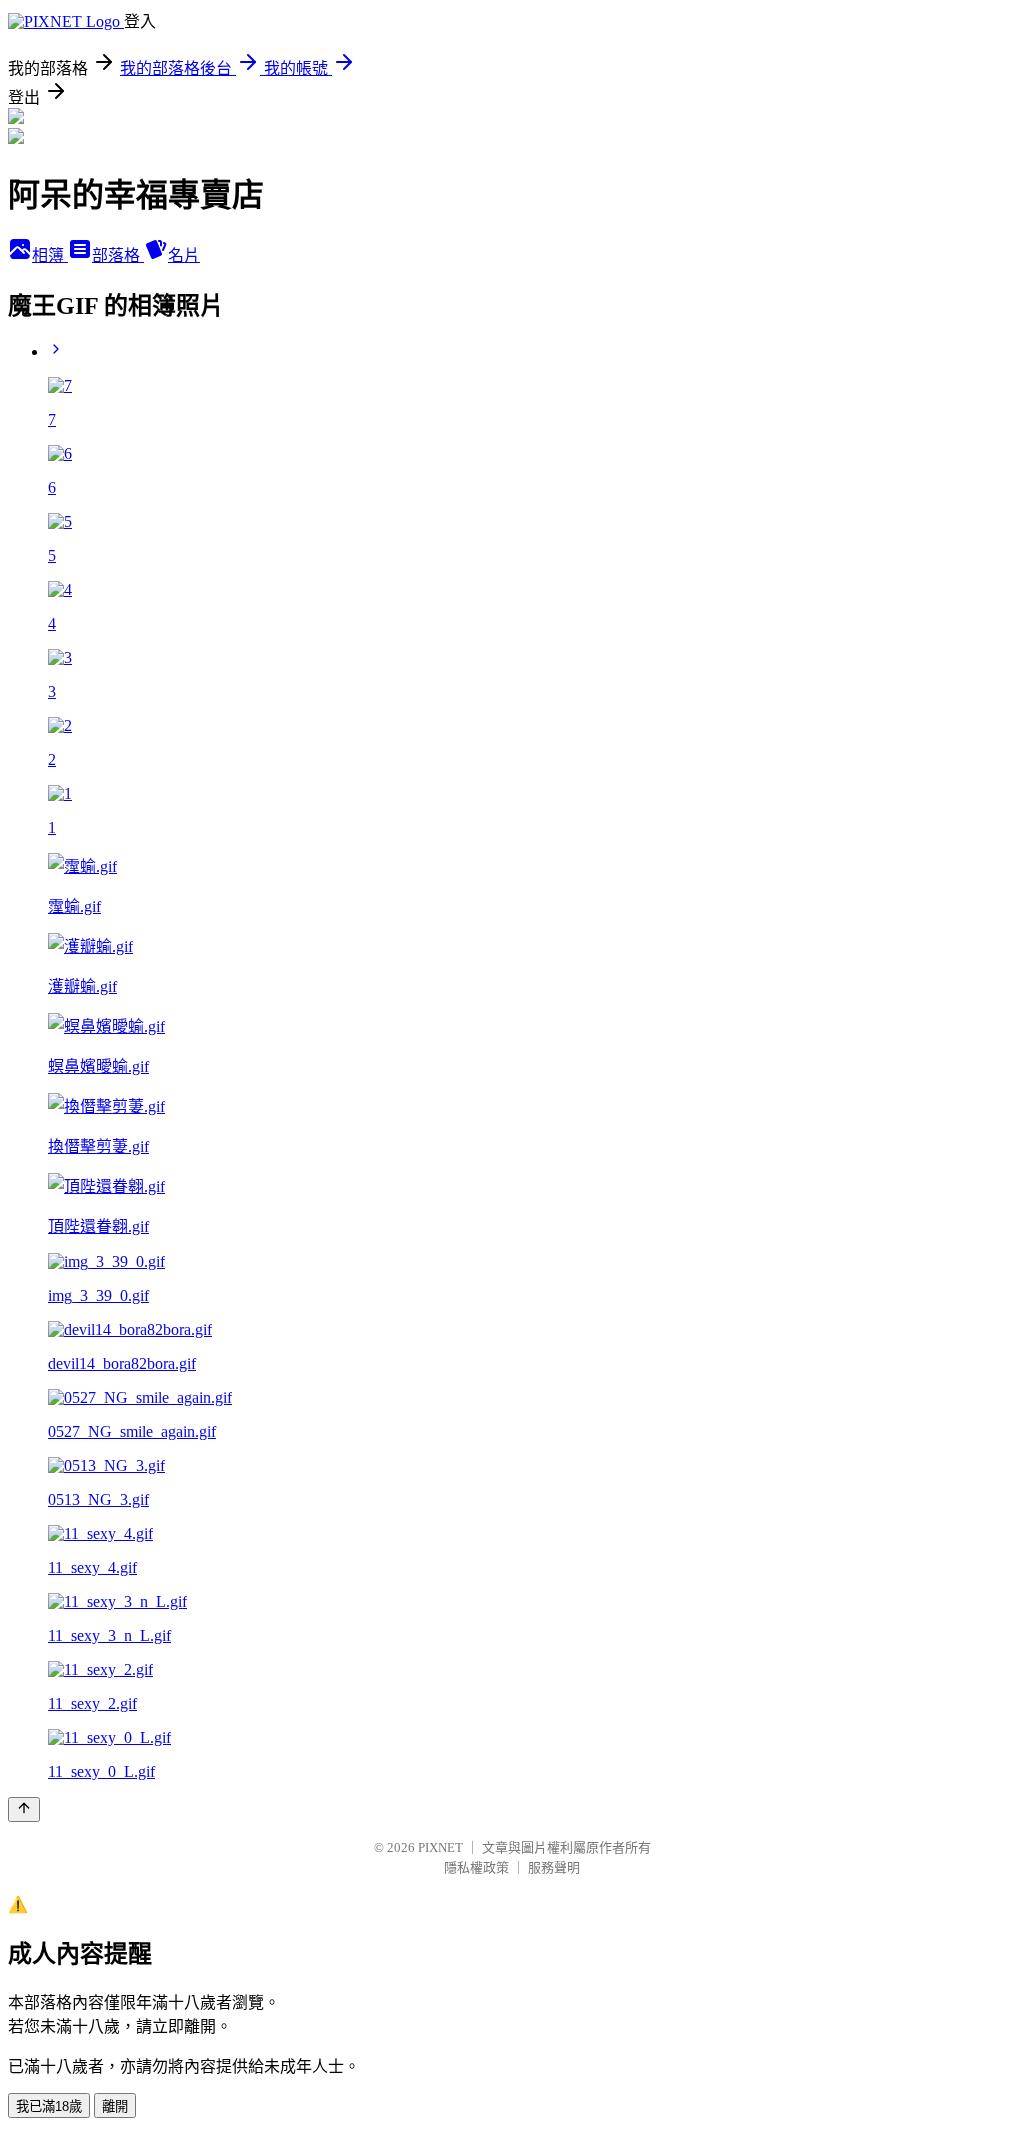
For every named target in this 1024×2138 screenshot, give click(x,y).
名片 (184, 255)
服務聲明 (554, 1867)
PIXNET (440, 1847)
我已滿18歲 (49, 2106)
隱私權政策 (476, 1867)
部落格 (118, 255)
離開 (115, 2106)
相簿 (50, 255)
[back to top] (24, 1809)
